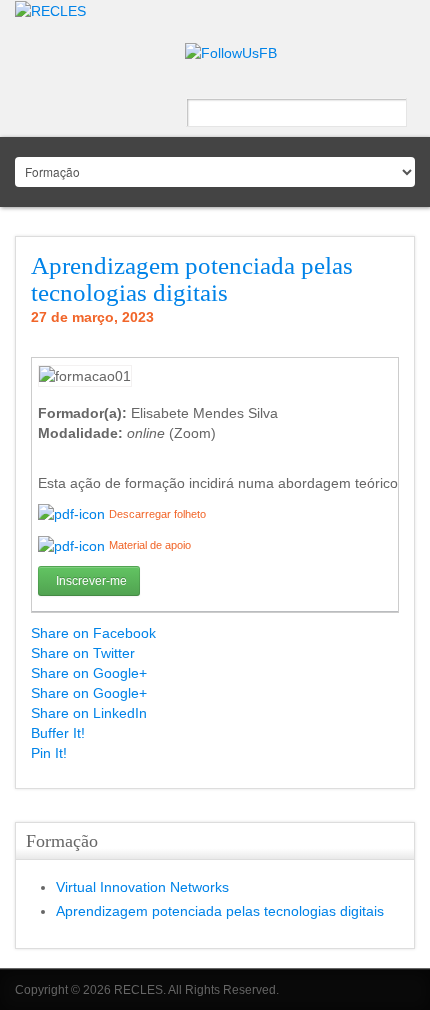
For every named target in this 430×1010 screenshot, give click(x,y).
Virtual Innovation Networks (142, 887)
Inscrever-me (91, 581)
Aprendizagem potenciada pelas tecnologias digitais (192, 279)
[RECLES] (50, 10)
